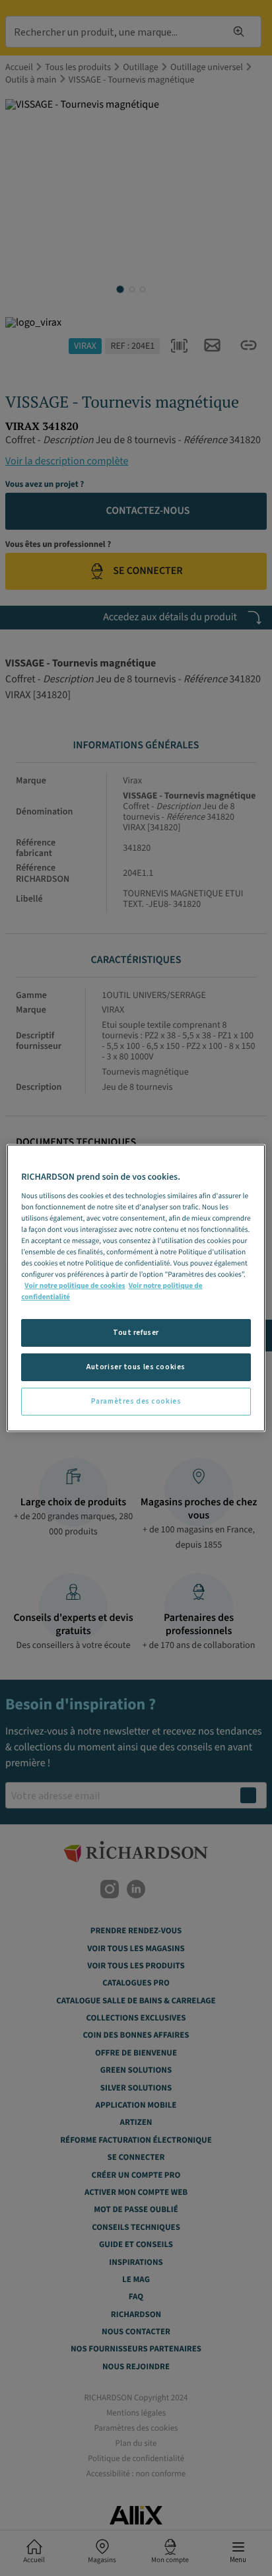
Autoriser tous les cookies (136, 1367)
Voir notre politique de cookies (75, 1286)
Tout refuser (136, 1333)
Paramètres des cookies (136, 1401)
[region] (136, 1288)
